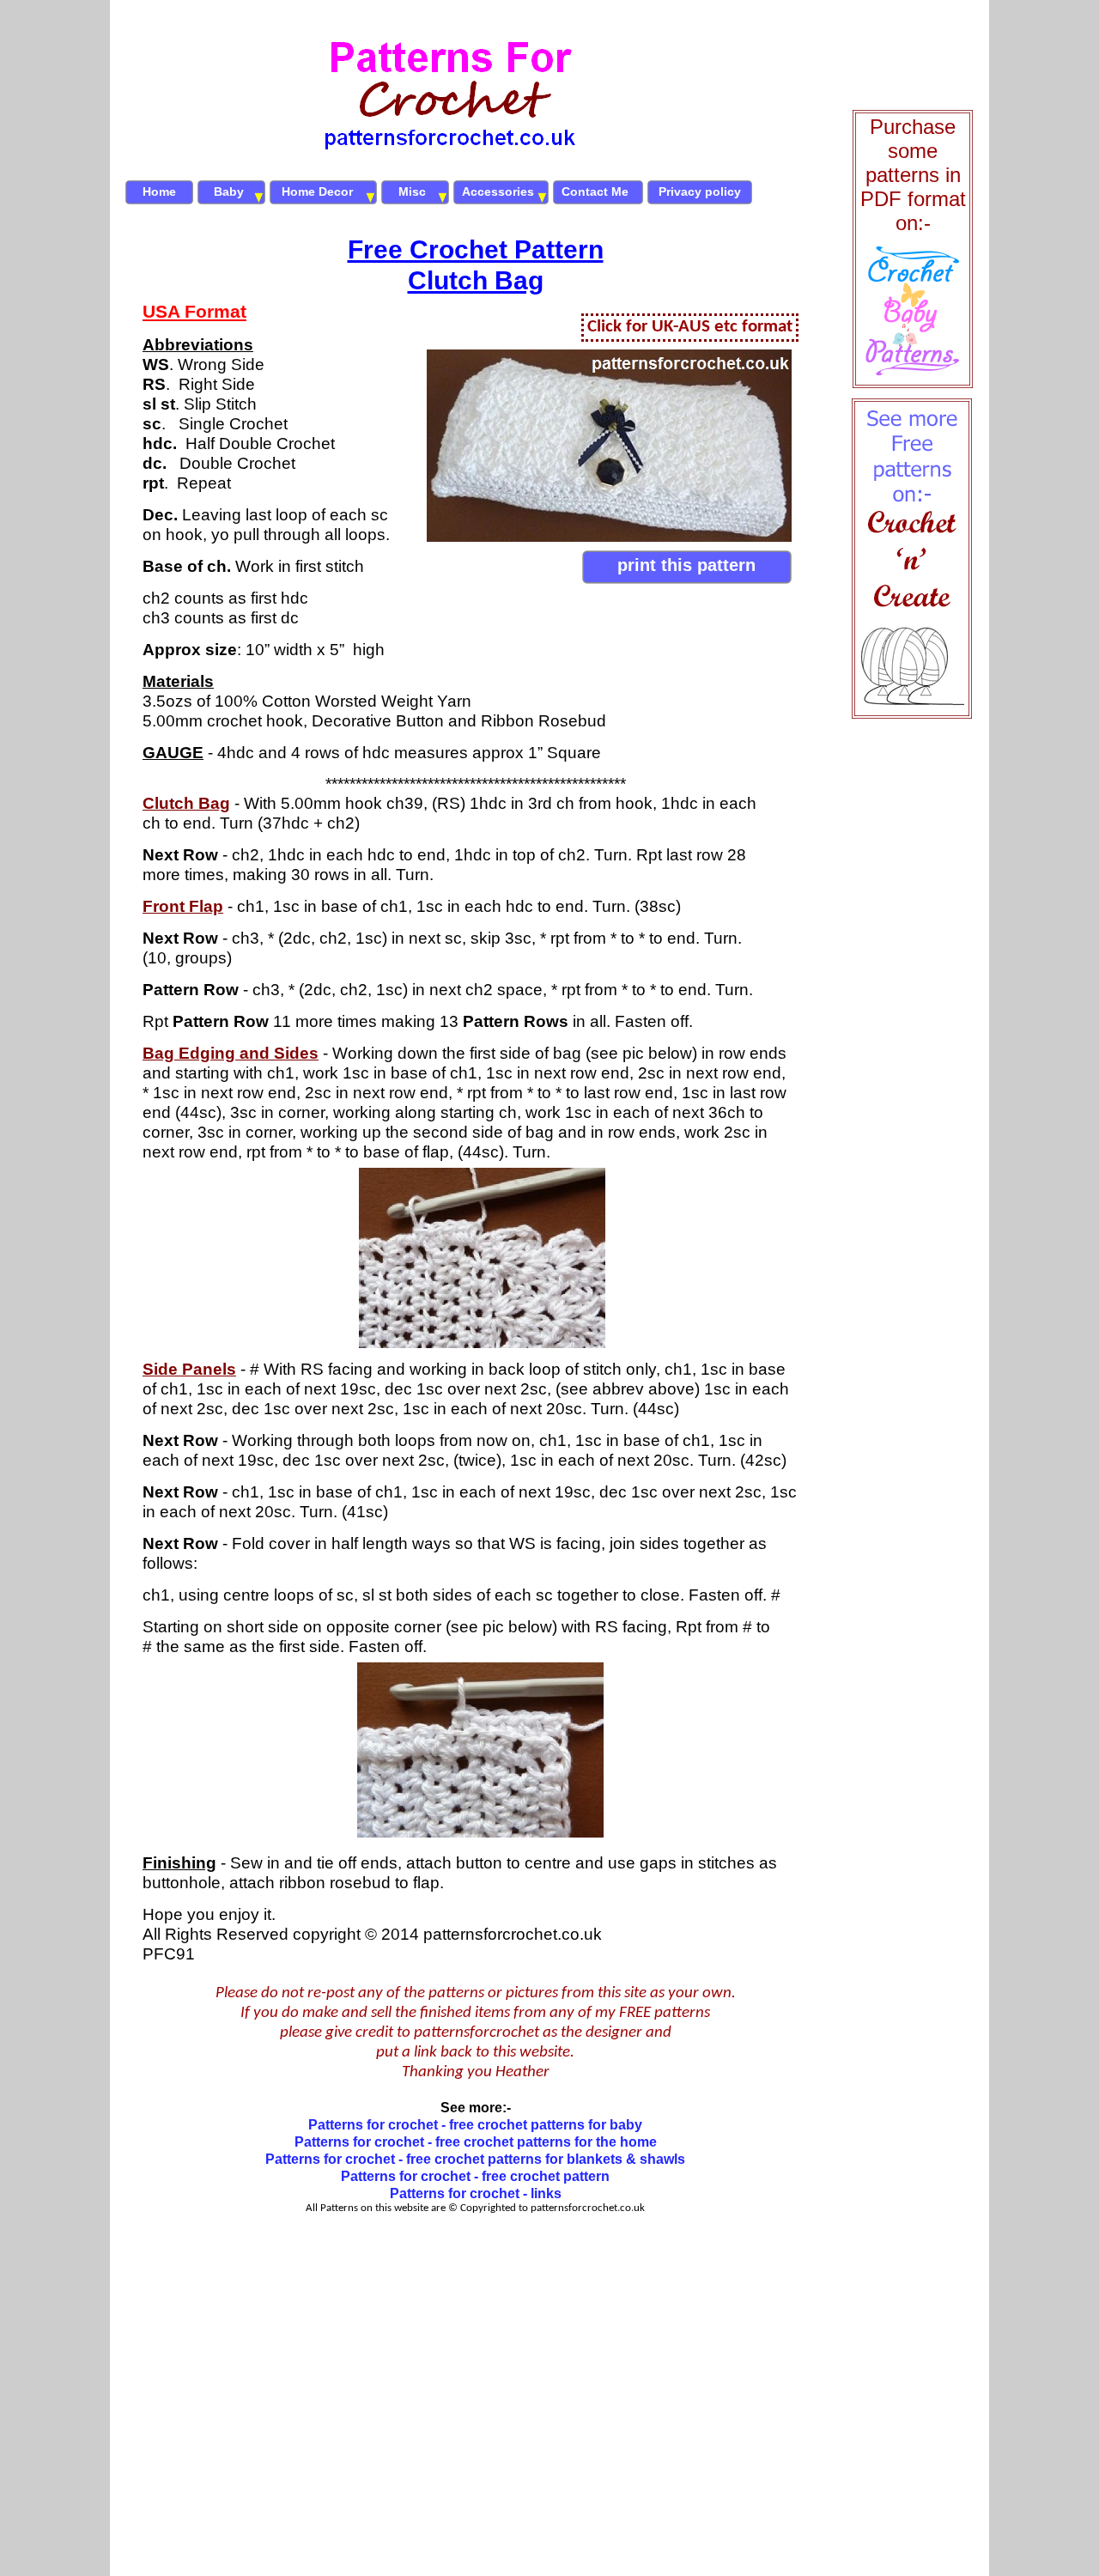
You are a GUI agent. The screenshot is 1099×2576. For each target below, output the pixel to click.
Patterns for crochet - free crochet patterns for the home (476, 2142)
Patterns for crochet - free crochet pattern (475, 2176)
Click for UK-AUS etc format (690, 327)
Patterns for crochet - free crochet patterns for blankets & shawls (475, 2159)
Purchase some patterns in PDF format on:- (913, 175)
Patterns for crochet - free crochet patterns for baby (475, 2125)
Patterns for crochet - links (476, 2193)
